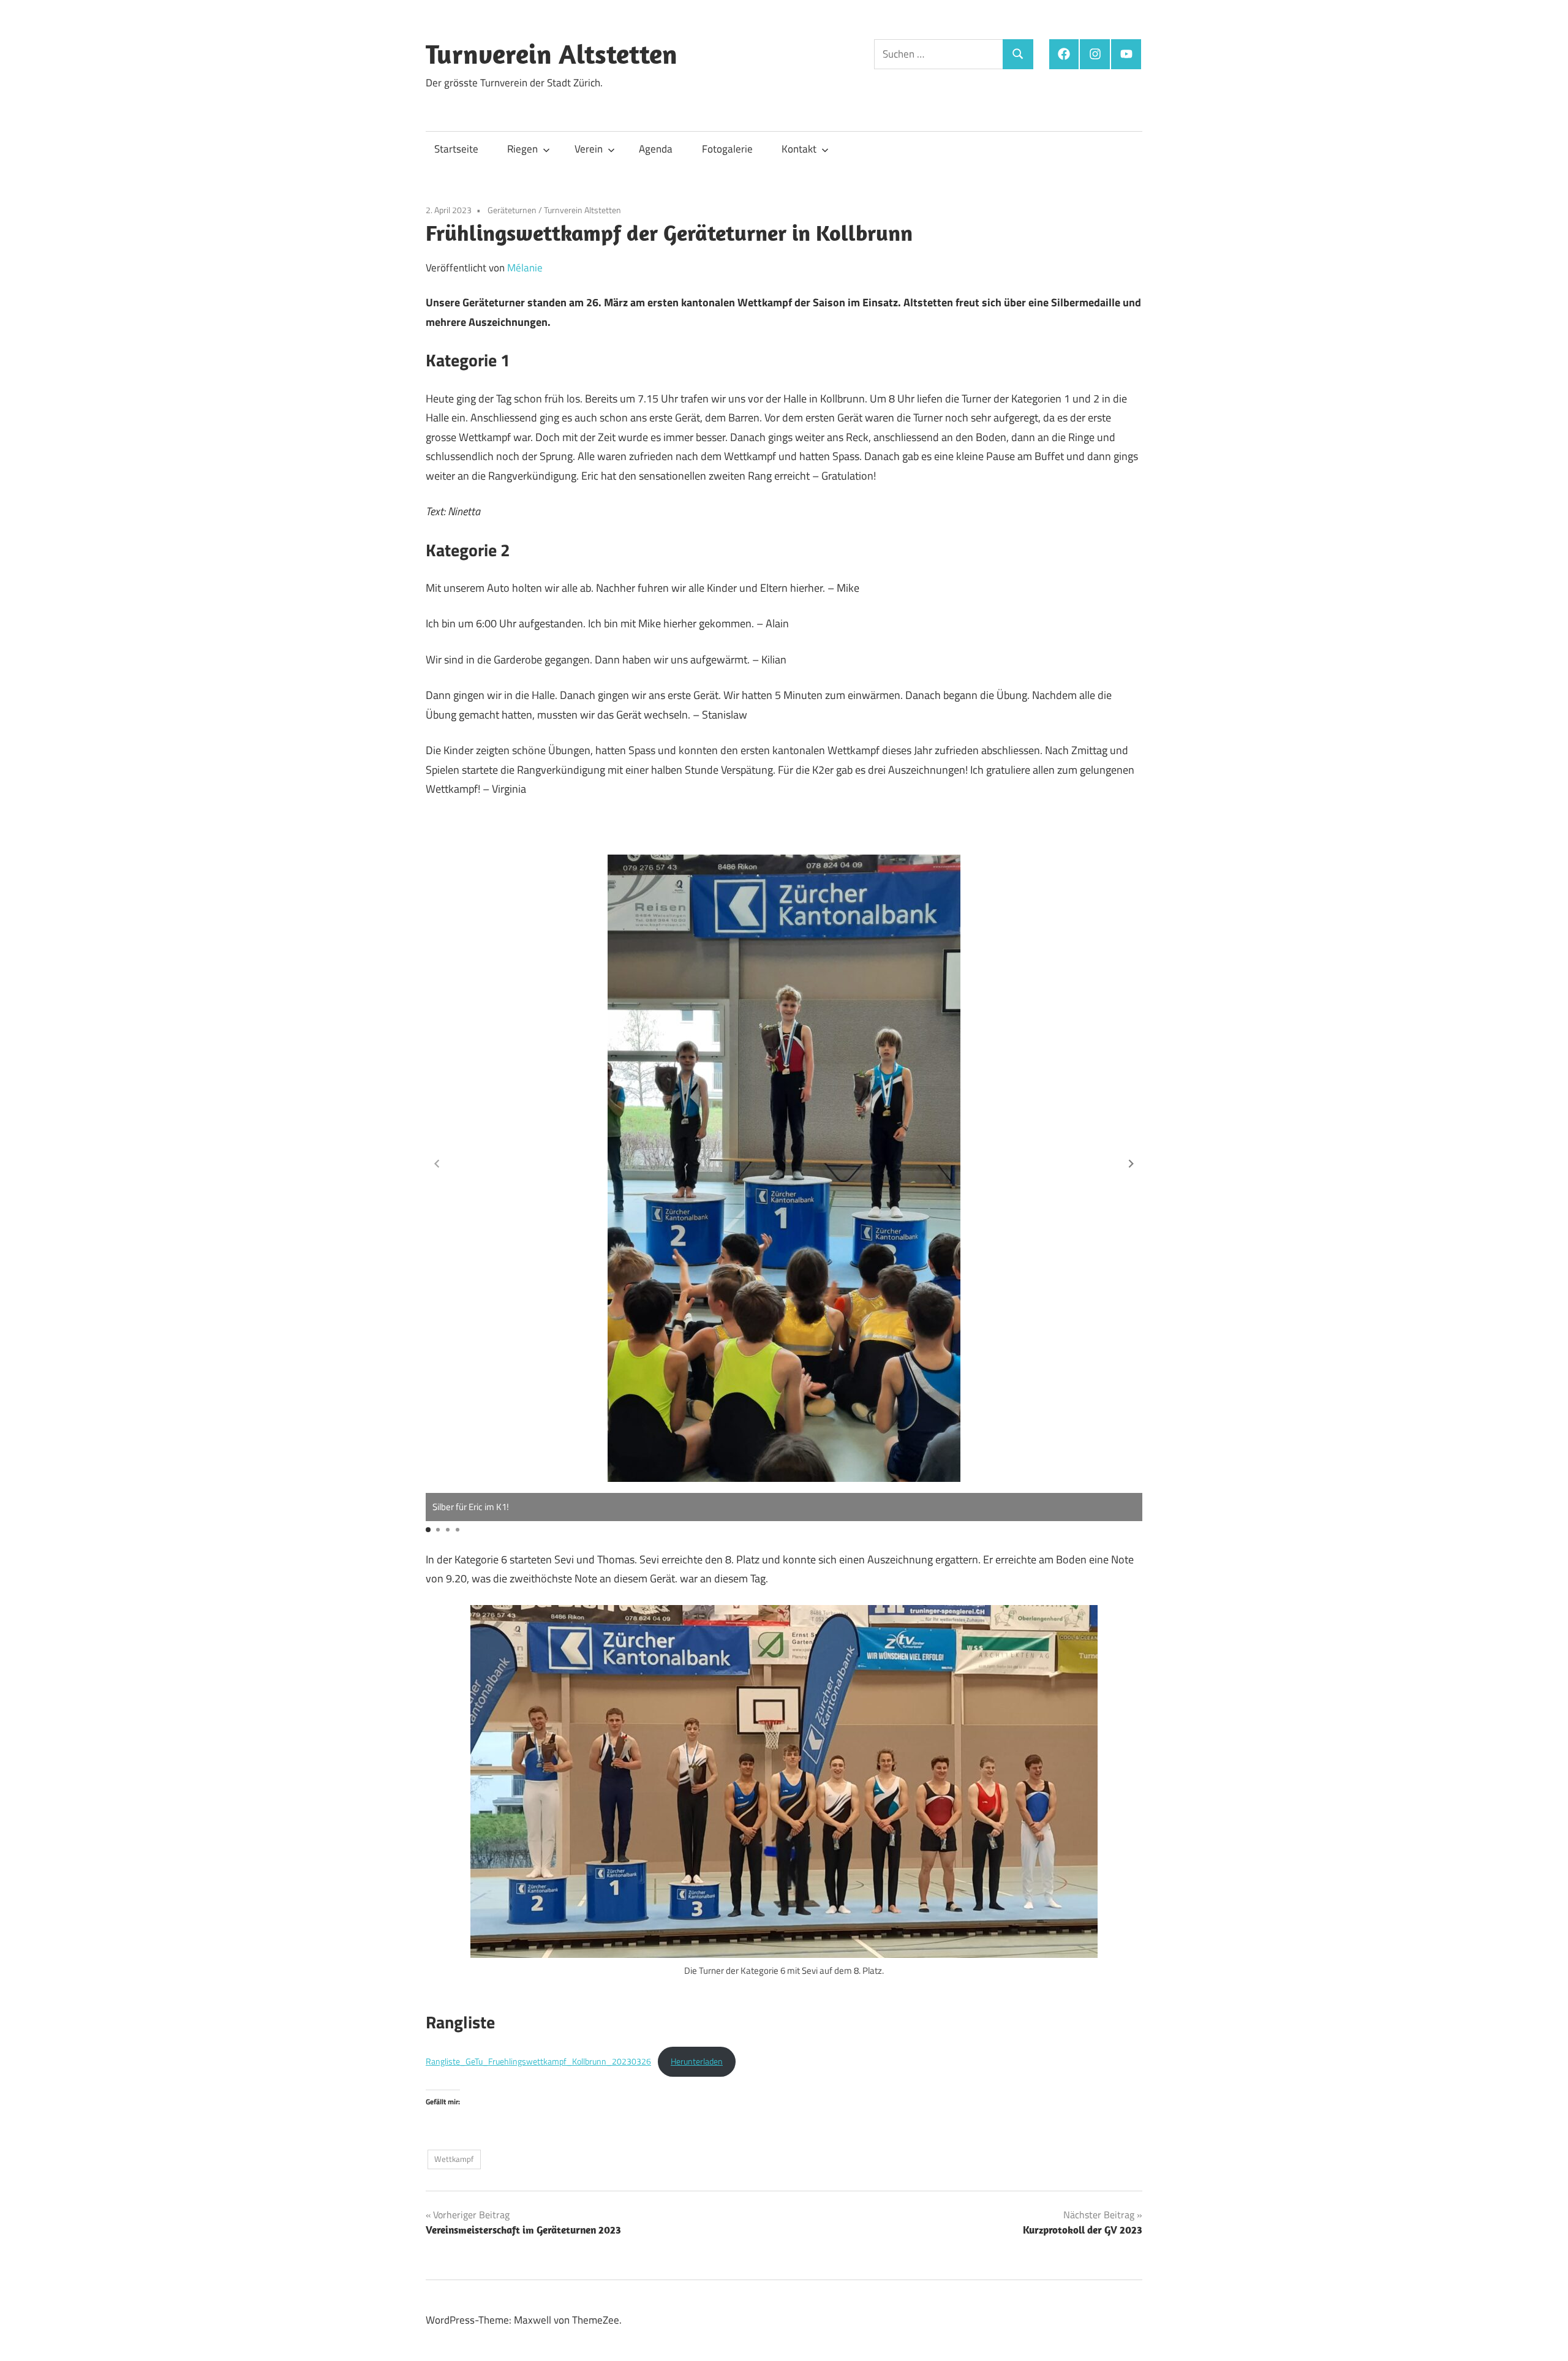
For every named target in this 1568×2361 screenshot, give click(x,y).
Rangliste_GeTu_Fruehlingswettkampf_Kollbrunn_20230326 (538, 2061)
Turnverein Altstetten (552, 54)
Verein (589, 149)
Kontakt (799, 149)
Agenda (656, 149)
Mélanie (525, 268)
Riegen (522, 149)
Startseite (456, 149)
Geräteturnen (512, 210)
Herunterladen (697, 2061)
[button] (1131, 1164)
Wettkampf (454, 2159)
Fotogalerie (727, 149)
